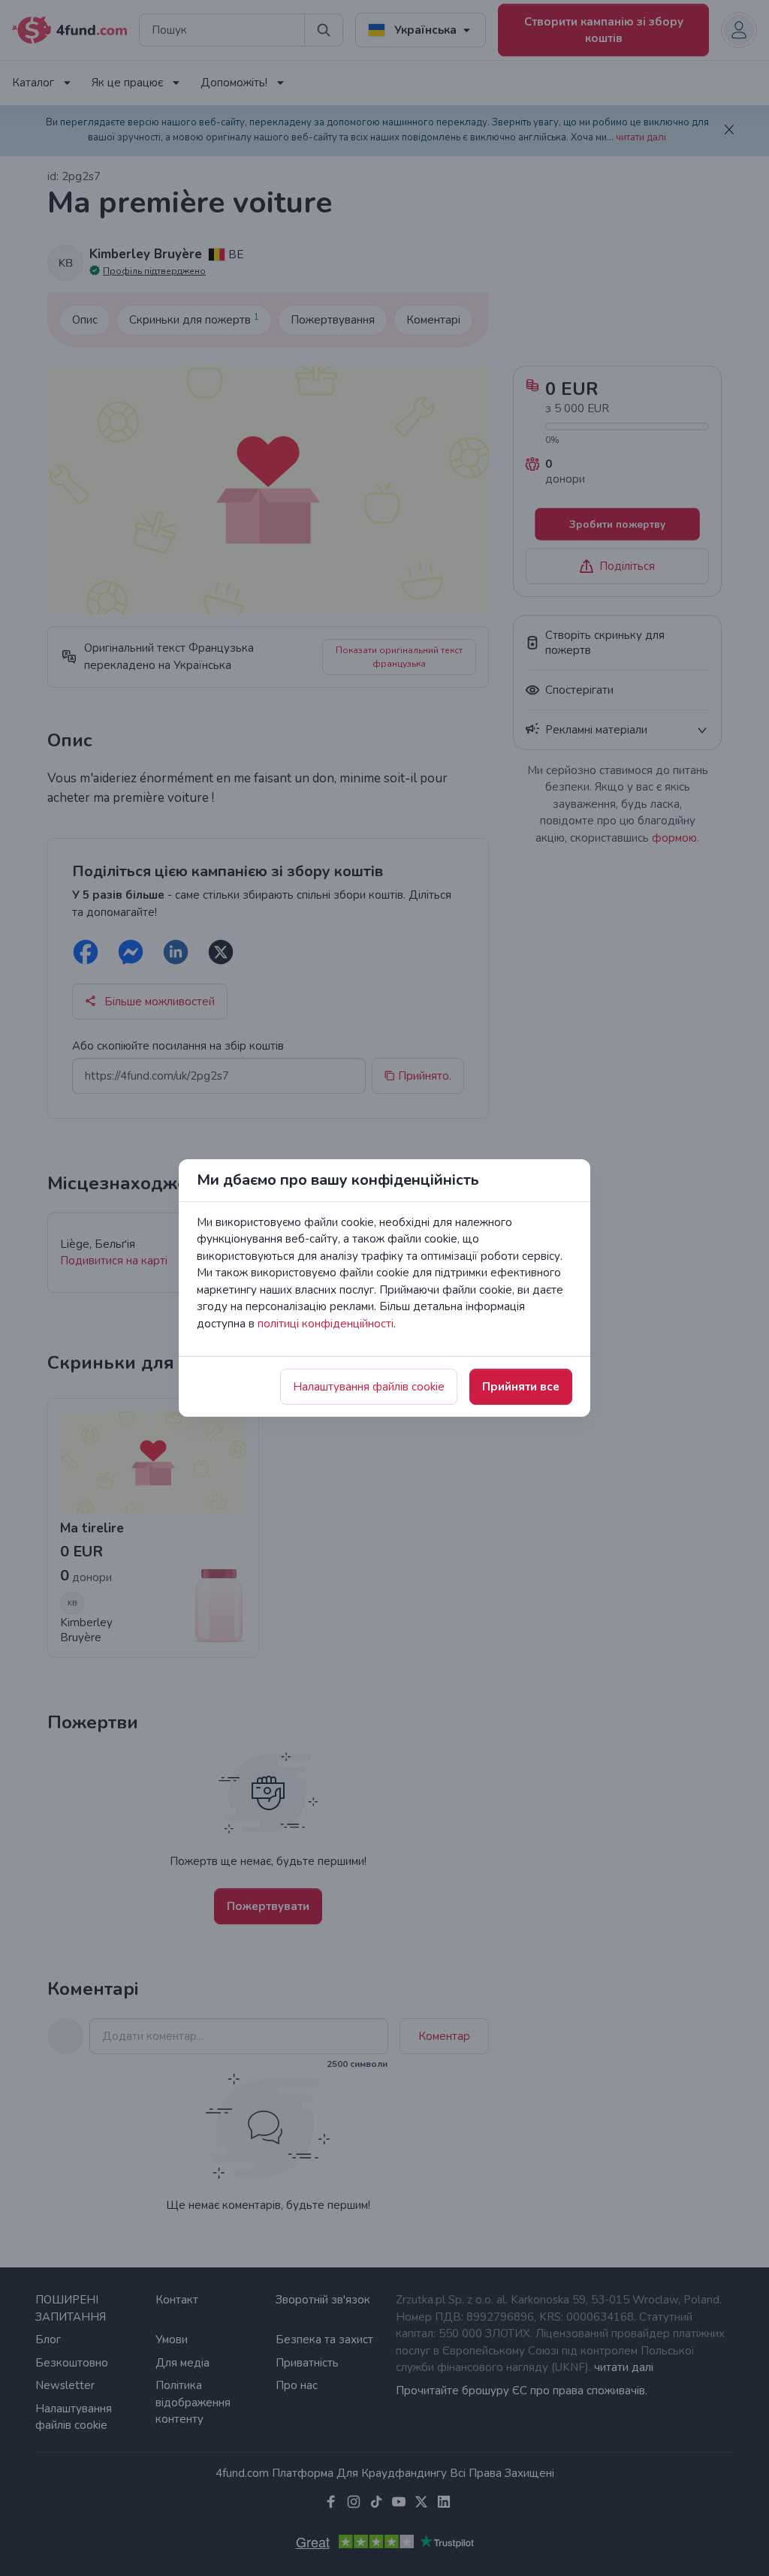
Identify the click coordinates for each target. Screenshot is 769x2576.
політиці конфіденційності (326, 1324)
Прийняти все (521, 1387)
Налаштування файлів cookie (369, 1387)
